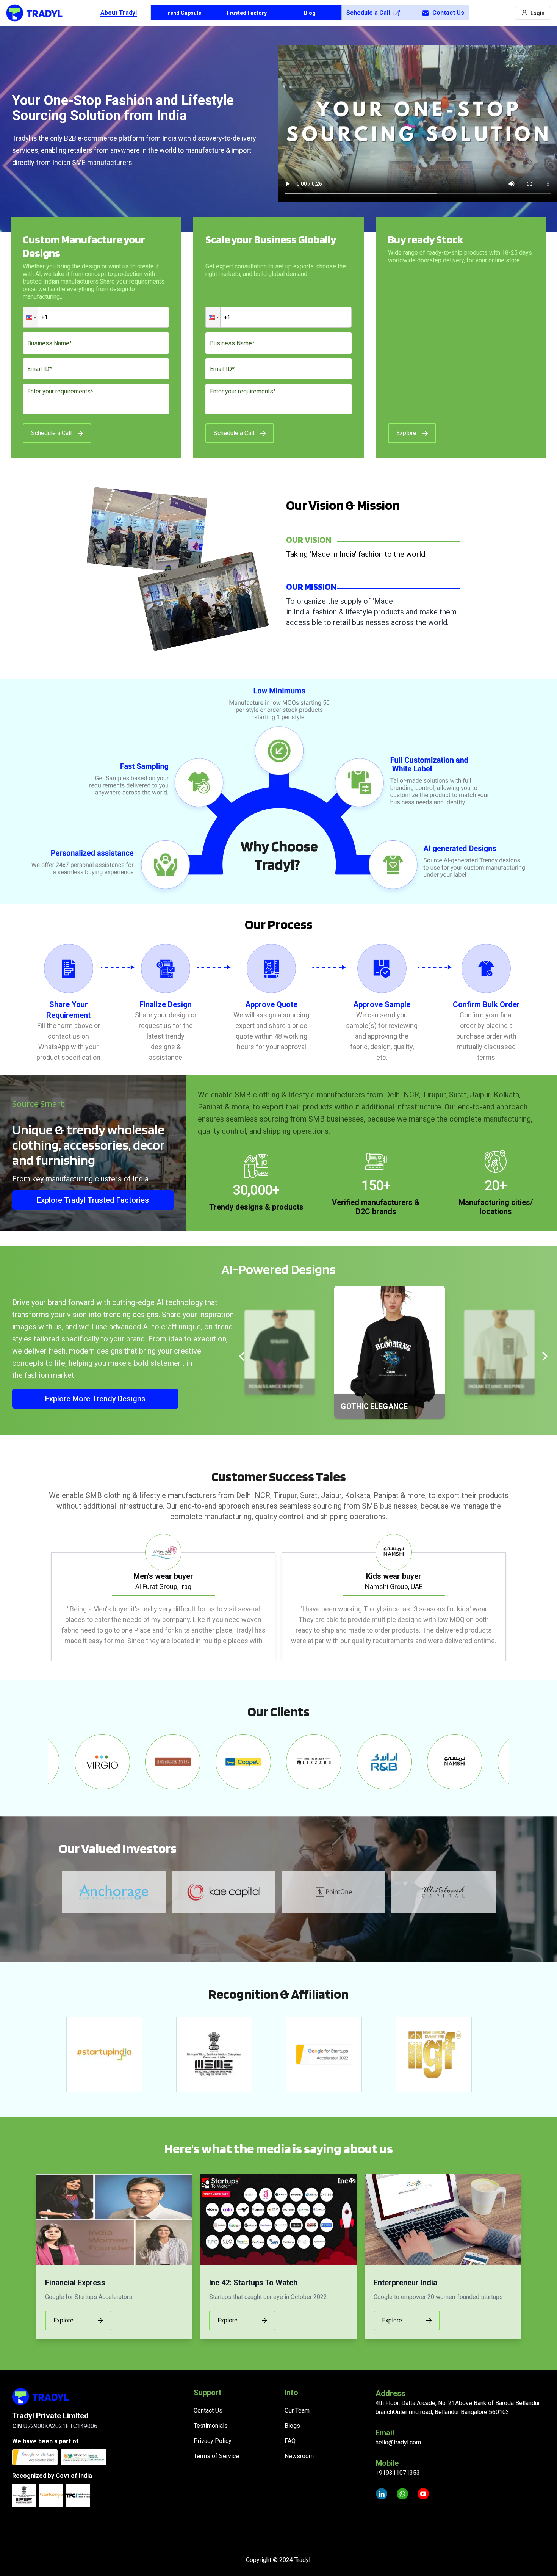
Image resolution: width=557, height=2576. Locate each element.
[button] (30, 317)
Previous (42, 1598)
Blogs (292, 2426)
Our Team (297, 2411)
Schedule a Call (368, 13)
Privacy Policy (213, 2441)
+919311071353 (398, 2473)
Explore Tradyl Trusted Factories (93, 1200)
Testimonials (211, 2426)
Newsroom (299, 2456)
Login (537, 13)
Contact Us (448, 13)
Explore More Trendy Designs (95, 1399)
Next (515, 1598)
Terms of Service (216, 2456)
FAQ (290, 2441)
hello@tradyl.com (398, 2442)
